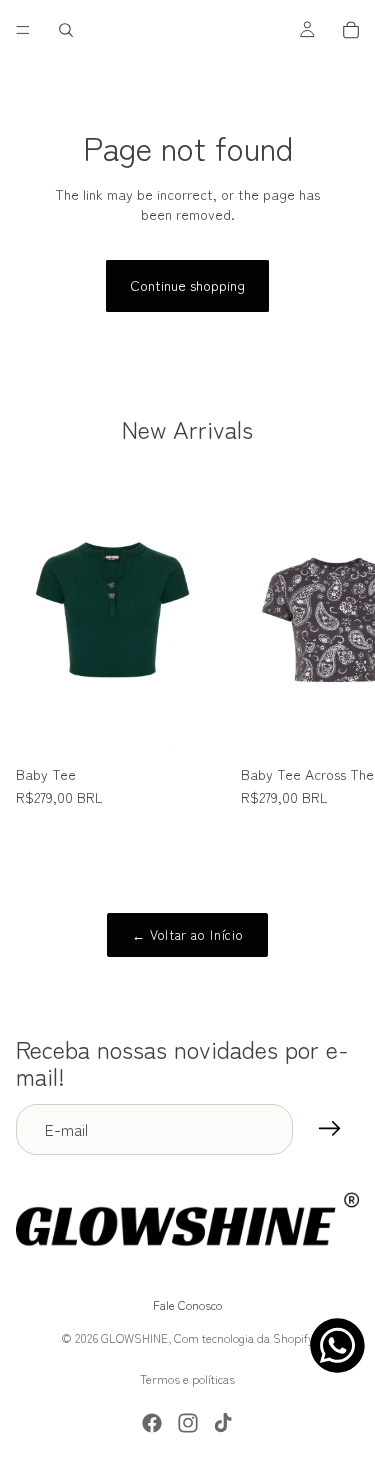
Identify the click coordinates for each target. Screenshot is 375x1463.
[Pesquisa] (66, 30)
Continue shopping (187, 285)
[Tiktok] (223, 1423)
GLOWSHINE (134, 1337)
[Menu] (23, 30)
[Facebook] (152, 1423)
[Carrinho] (351, 30)
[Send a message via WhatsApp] (337, 1345)
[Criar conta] (330, 1129)
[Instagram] (188, 1423)
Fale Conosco (187, 1305)
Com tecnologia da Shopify (244, 1337)
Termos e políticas (187, 1378)
